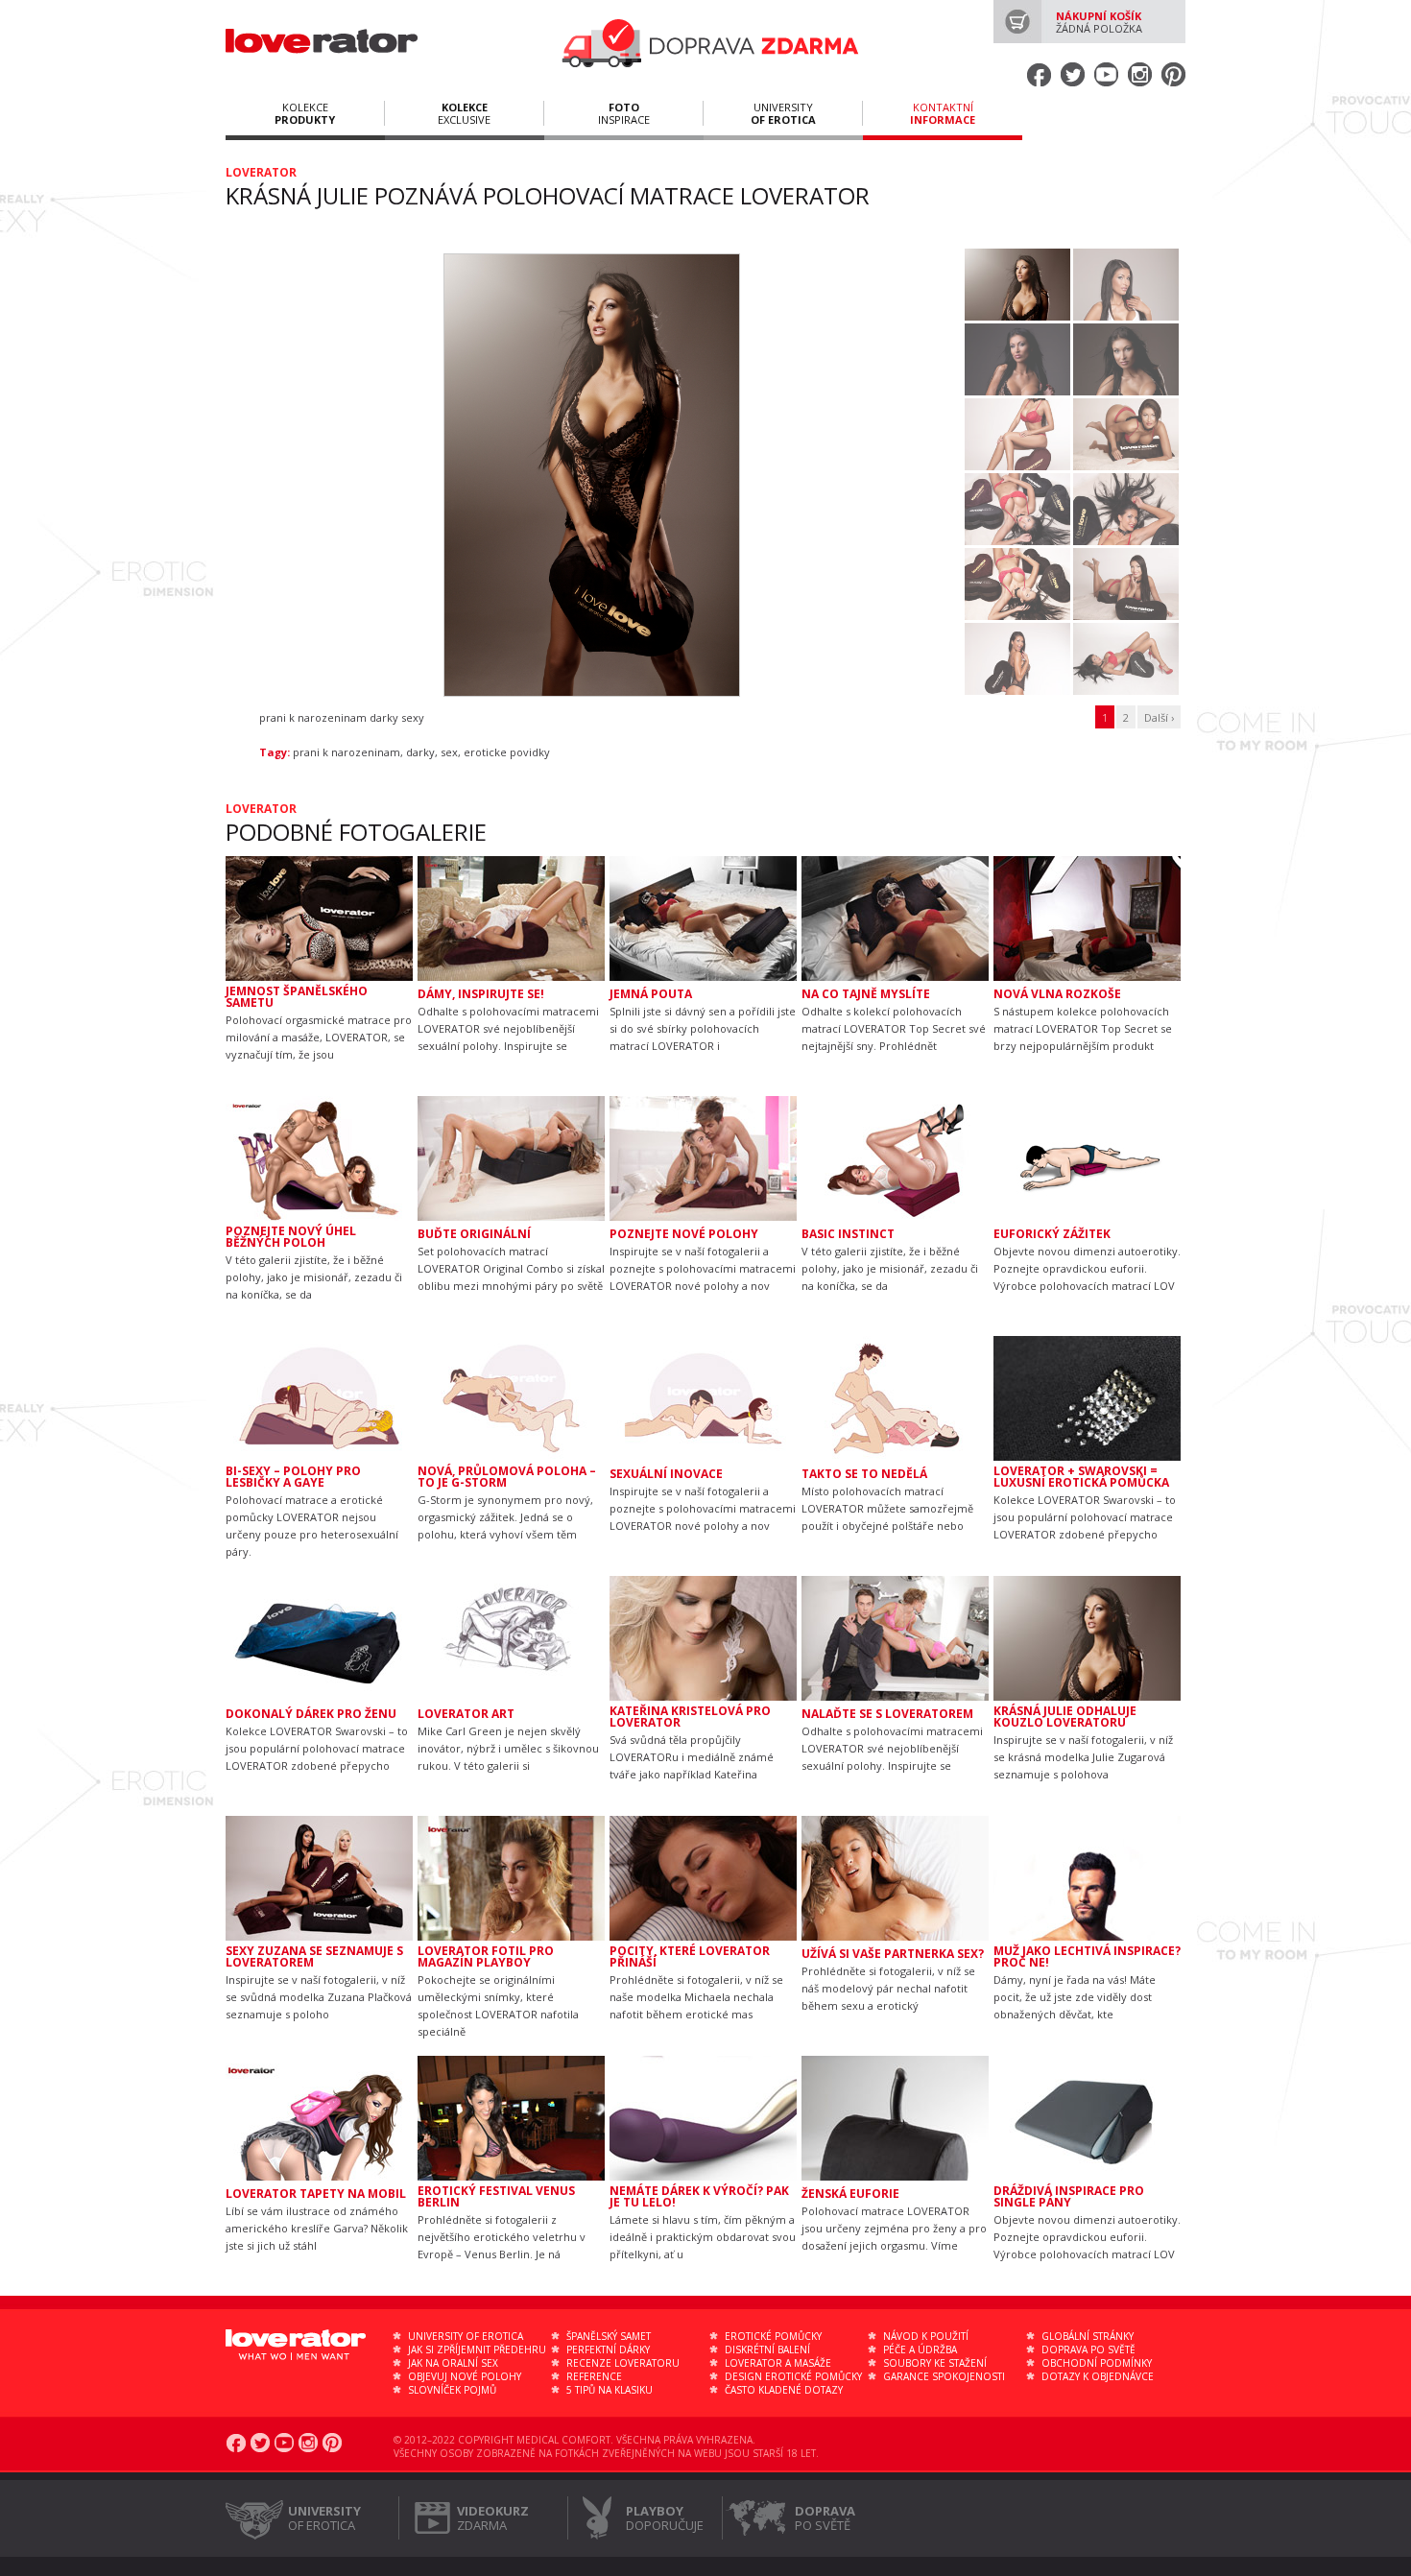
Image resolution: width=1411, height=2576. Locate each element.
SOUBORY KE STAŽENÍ (935, 2363)
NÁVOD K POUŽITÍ (926, 2336)
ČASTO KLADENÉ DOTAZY (784, 2390)
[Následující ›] (943, 475)
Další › (1159, 717)
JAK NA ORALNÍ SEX (453, 2363)
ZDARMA (493, 2518)
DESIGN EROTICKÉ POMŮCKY (793, 2376)
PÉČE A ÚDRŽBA (920, 2349)
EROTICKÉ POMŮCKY (773, 2336)
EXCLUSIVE (464, 113)
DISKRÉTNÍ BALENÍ (767, 2349)
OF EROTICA (324, 2518)
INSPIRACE (624, 113)
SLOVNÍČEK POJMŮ (452, 2390)
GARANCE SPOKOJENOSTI (944, 2376)
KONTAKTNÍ (943, 113)
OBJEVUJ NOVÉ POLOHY (465, 2376)
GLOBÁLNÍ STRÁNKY (1088, 2336)
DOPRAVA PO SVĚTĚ (1088, 2349)
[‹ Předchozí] (238, 475)
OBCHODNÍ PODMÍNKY (1097, 2363)
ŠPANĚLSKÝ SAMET (609, 2336)
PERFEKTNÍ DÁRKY (608, 2349)
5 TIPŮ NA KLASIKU (610, 2390)
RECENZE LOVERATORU (623, 2363)
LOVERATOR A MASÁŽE (778, 2363)
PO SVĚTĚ (825, 2518)
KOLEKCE (305, 113)
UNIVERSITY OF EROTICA (466, 2336)
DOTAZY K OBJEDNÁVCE (1098, 2376)
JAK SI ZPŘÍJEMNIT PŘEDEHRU (477, 2349)
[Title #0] (590, 469)
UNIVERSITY (783, 113)
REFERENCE (594, 2376)
